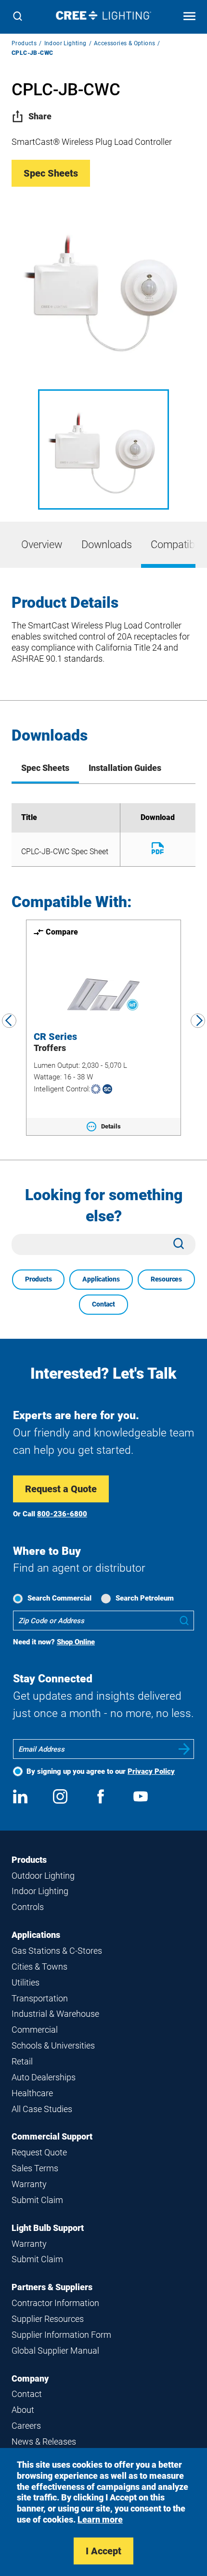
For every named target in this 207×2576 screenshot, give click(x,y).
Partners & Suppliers (52, 2287)
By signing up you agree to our (101, 1771)
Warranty (29, 2184)
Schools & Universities (53, 2045)
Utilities (26, 1982)
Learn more (100, 2519)
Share (40, 116)
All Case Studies (42, 2109)
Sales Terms (35, 2168)
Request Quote (39, 2152)
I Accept (103, 2551)
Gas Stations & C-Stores (57, 1951)
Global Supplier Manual (55, 2351)
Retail (22, 2061)
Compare (62, 932)
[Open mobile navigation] (189, 17)
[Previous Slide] (9, 1021)
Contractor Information (55, 2303)
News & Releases (44, 2441)
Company (30, 2378)
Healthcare (32, 2093)
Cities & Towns (39, 1967)
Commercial (35, 2030)
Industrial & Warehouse (55, 2014)
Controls (28, 1907)
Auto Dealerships (44, 2077)
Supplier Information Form (61, 2335)
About (23, 2410)
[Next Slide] (198, 1021)
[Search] (18, 17)
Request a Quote (61, 1489)
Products (24, 43)
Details (111, 1126)
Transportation (40, 1998)
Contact (103, 1304)
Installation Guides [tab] (125, 768)
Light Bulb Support (48, 2228)
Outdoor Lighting (43, 1876)
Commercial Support (52, 2136)
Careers (26, 2426)
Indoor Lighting (65, 43)
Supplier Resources (48, 2319)
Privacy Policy (151, 1771)
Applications (101, 1279)
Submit (184, 1749)
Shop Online (76, 1642)
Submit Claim (37, 2200)
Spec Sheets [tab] (45, 768)
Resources (166, 1279)
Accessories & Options (124, 43)
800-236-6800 (62, 1514)
